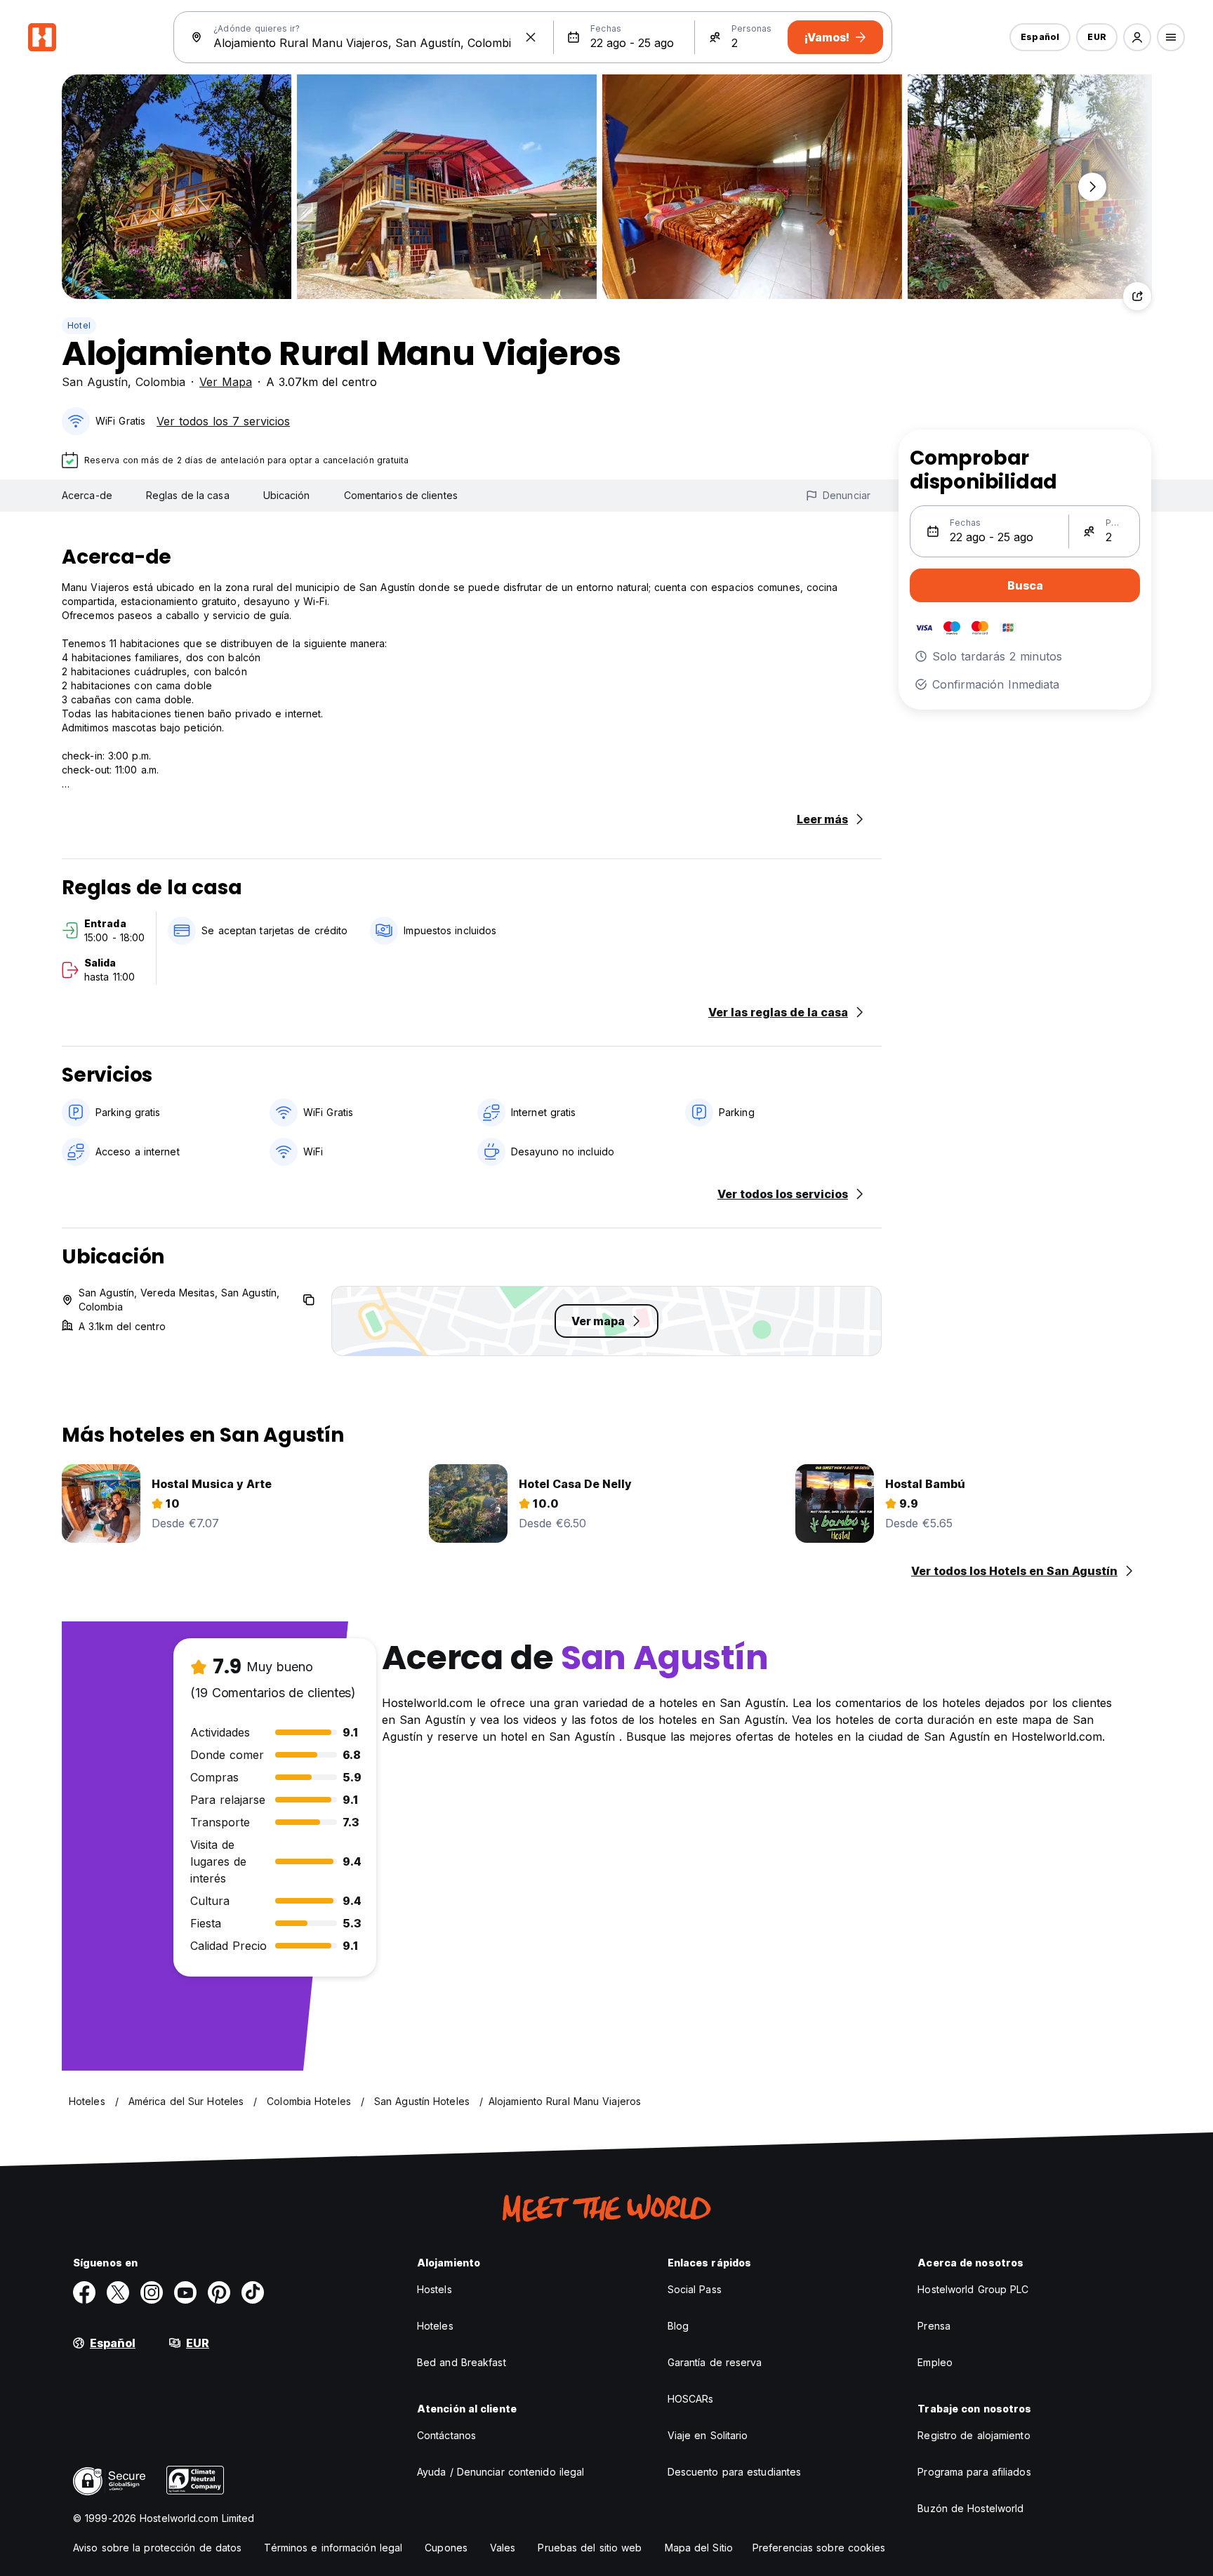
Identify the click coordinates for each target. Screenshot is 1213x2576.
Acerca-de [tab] (87, 495)
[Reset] (531, 37)
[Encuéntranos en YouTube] (185, 2292)
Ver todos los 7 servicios (223, 421)
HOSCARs (691, 2399)
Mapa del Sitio (699, 2548)
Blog (678, 2326)
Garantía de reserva (715, 2362)
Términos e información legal (333, 2548)
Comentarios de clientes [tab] (401, 495)
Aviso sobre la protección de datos (157, 2548)
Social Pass (695, 2289)
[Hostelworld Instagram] (152, 2292)
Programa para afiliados (974, 2472)
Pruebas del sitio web (590, 2548)
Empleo (935, 2362)
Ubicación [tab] (287, 495)
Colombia (160, 382)
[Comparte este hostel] (1137, 296)
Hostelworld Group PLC (973, 2289)
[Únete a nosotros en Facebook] (84, 2292)
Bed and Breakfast (462, 2362)
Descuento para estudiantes (735, 2472)
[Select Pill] (1137, 37)
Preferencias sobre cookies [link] (819, 2548)
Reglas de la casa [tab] (188, 495)
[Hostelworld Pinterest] (219, 2292)
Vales (503, 2548)
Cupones (446, 2548)
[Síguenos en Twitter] (118, 2292)
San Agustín (95, 382)
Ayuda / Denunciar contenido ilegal (501, 2472)
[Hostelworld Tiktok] (253, 2292)
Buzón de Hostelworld (970, 2508)
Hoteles (435, 2326)
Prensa (934, 2326)
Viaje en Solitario (708, 2435)
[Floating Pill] (1092, 187)
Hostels (435, 2289)
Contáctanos (446, 2435)
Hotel (79, 325)
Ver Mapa (226, 382)
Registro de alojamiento (974, 2435)
